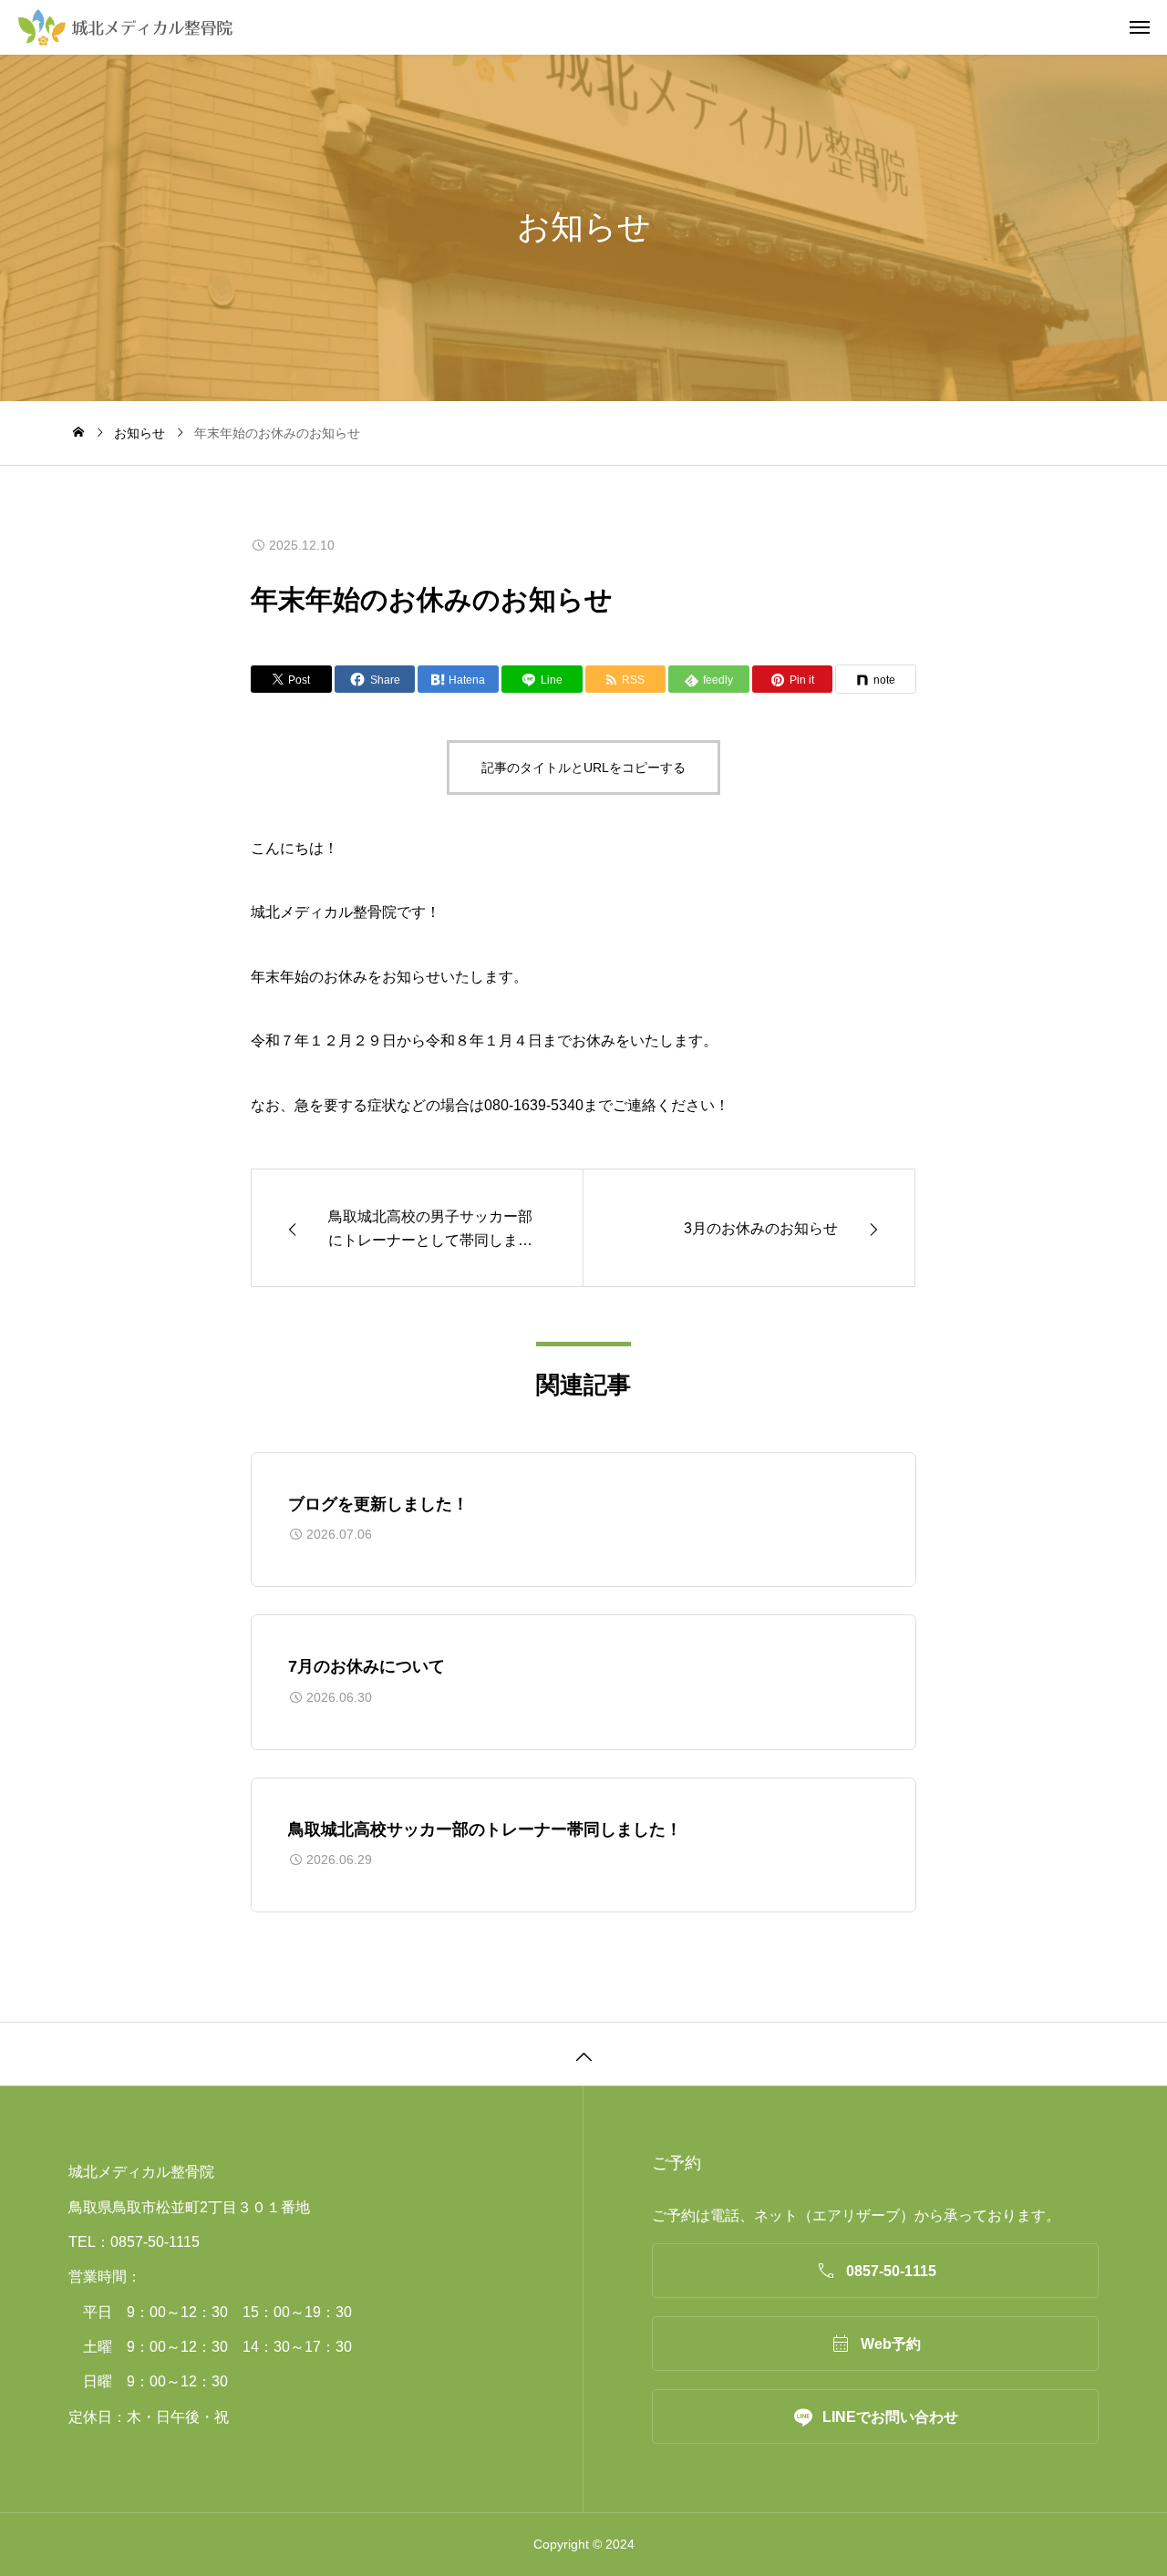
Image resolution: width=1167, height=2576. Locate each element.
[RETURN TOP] (583, 2054)
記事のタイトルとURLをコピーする (583, 768)
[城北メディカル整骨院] (593, 27)
